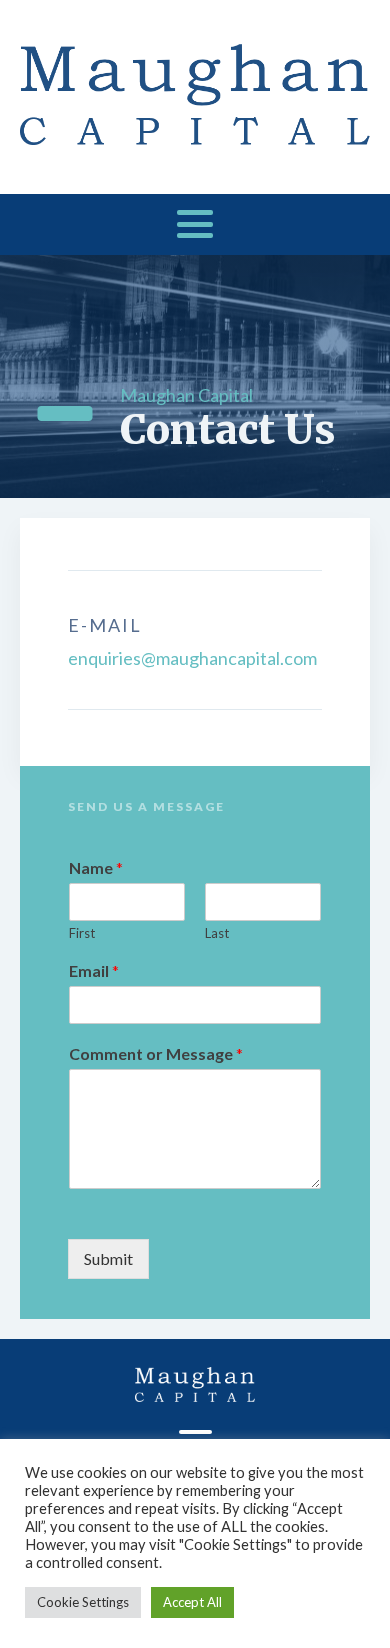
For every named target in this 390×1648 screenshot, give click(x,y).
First (82, 933)
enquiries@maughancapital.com (192, 658)
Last (217, 933)
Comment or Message (156, 1053)
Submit (108, 1258)
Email (94, 970)
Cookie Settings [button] (83, 1602)
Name (96, 867)
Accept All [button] (192, 1602)
